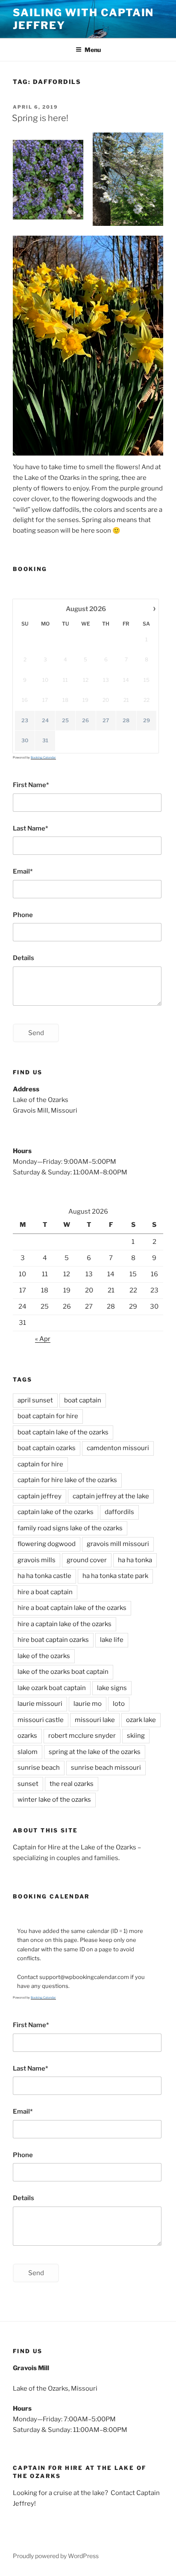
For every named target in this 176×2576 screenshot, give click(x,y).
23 (25, 720)
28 (126, 720)
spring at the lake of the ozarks (95, 1752)
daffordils (119, 1512)
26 (85, 720)
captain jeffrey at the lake (111, 1496)
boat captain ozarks (47, 1448)
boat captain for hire (48, 1416)
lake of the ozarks (44, 1656)
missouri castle (41, 1720)
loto (119, 1704)
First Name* (31, 785)
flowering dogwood (47, 1544)
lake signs (112, 1688)
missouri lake (95, 1720)
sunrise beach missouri (106, 1768)
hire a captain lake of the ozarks (65, 1624)
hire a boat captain (45, 1592)
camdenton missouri (118, 1448)
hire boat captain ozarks (53, 1640)
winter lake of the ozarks (54, 1800)
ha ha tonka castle (44, 1576)
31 (45, 740)
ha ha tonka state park (115, 1576)
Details (23, 958)
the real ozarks (72, 1784)
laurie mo (88, 1704)
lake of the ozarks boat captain (63, 1672)
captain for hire (40, 1464)
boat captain (83, 1400)
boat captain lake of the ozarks (63, 1432)
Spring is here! (40, 118)
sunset (28, 1784)
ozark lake (141, 1720)
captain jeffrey (40, 1496)
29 (147, 720)
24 (45, 720)
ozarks (27, 1736)
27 (106, 720)
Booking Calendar (43, 757)
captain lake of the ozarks (56, 1512)
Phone (23, 915)
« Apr (43, 1339)
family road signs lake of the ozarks (70, 1528)
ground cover (87, 1560)
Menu (93, 50)
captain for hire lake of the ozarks (67, 1480)
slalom (28, 1752)
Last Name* (31, 828)
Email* (23, 871)
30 (25, 740)
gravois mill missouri (118, 1544)
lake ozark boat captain (52, 1688)
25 (65, 720)
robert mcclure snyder (82, 1736)
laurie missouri (40, 1704)
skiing (136, 1736)
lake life (112, 1640)
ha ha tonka (135, 1560)
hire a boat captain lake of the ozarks (72, 1608)
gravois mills (37, 1560)
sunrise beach (39, 1768)
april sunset (35, 1400)
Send (36, 1033)
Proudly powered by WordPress (56, 2556)
